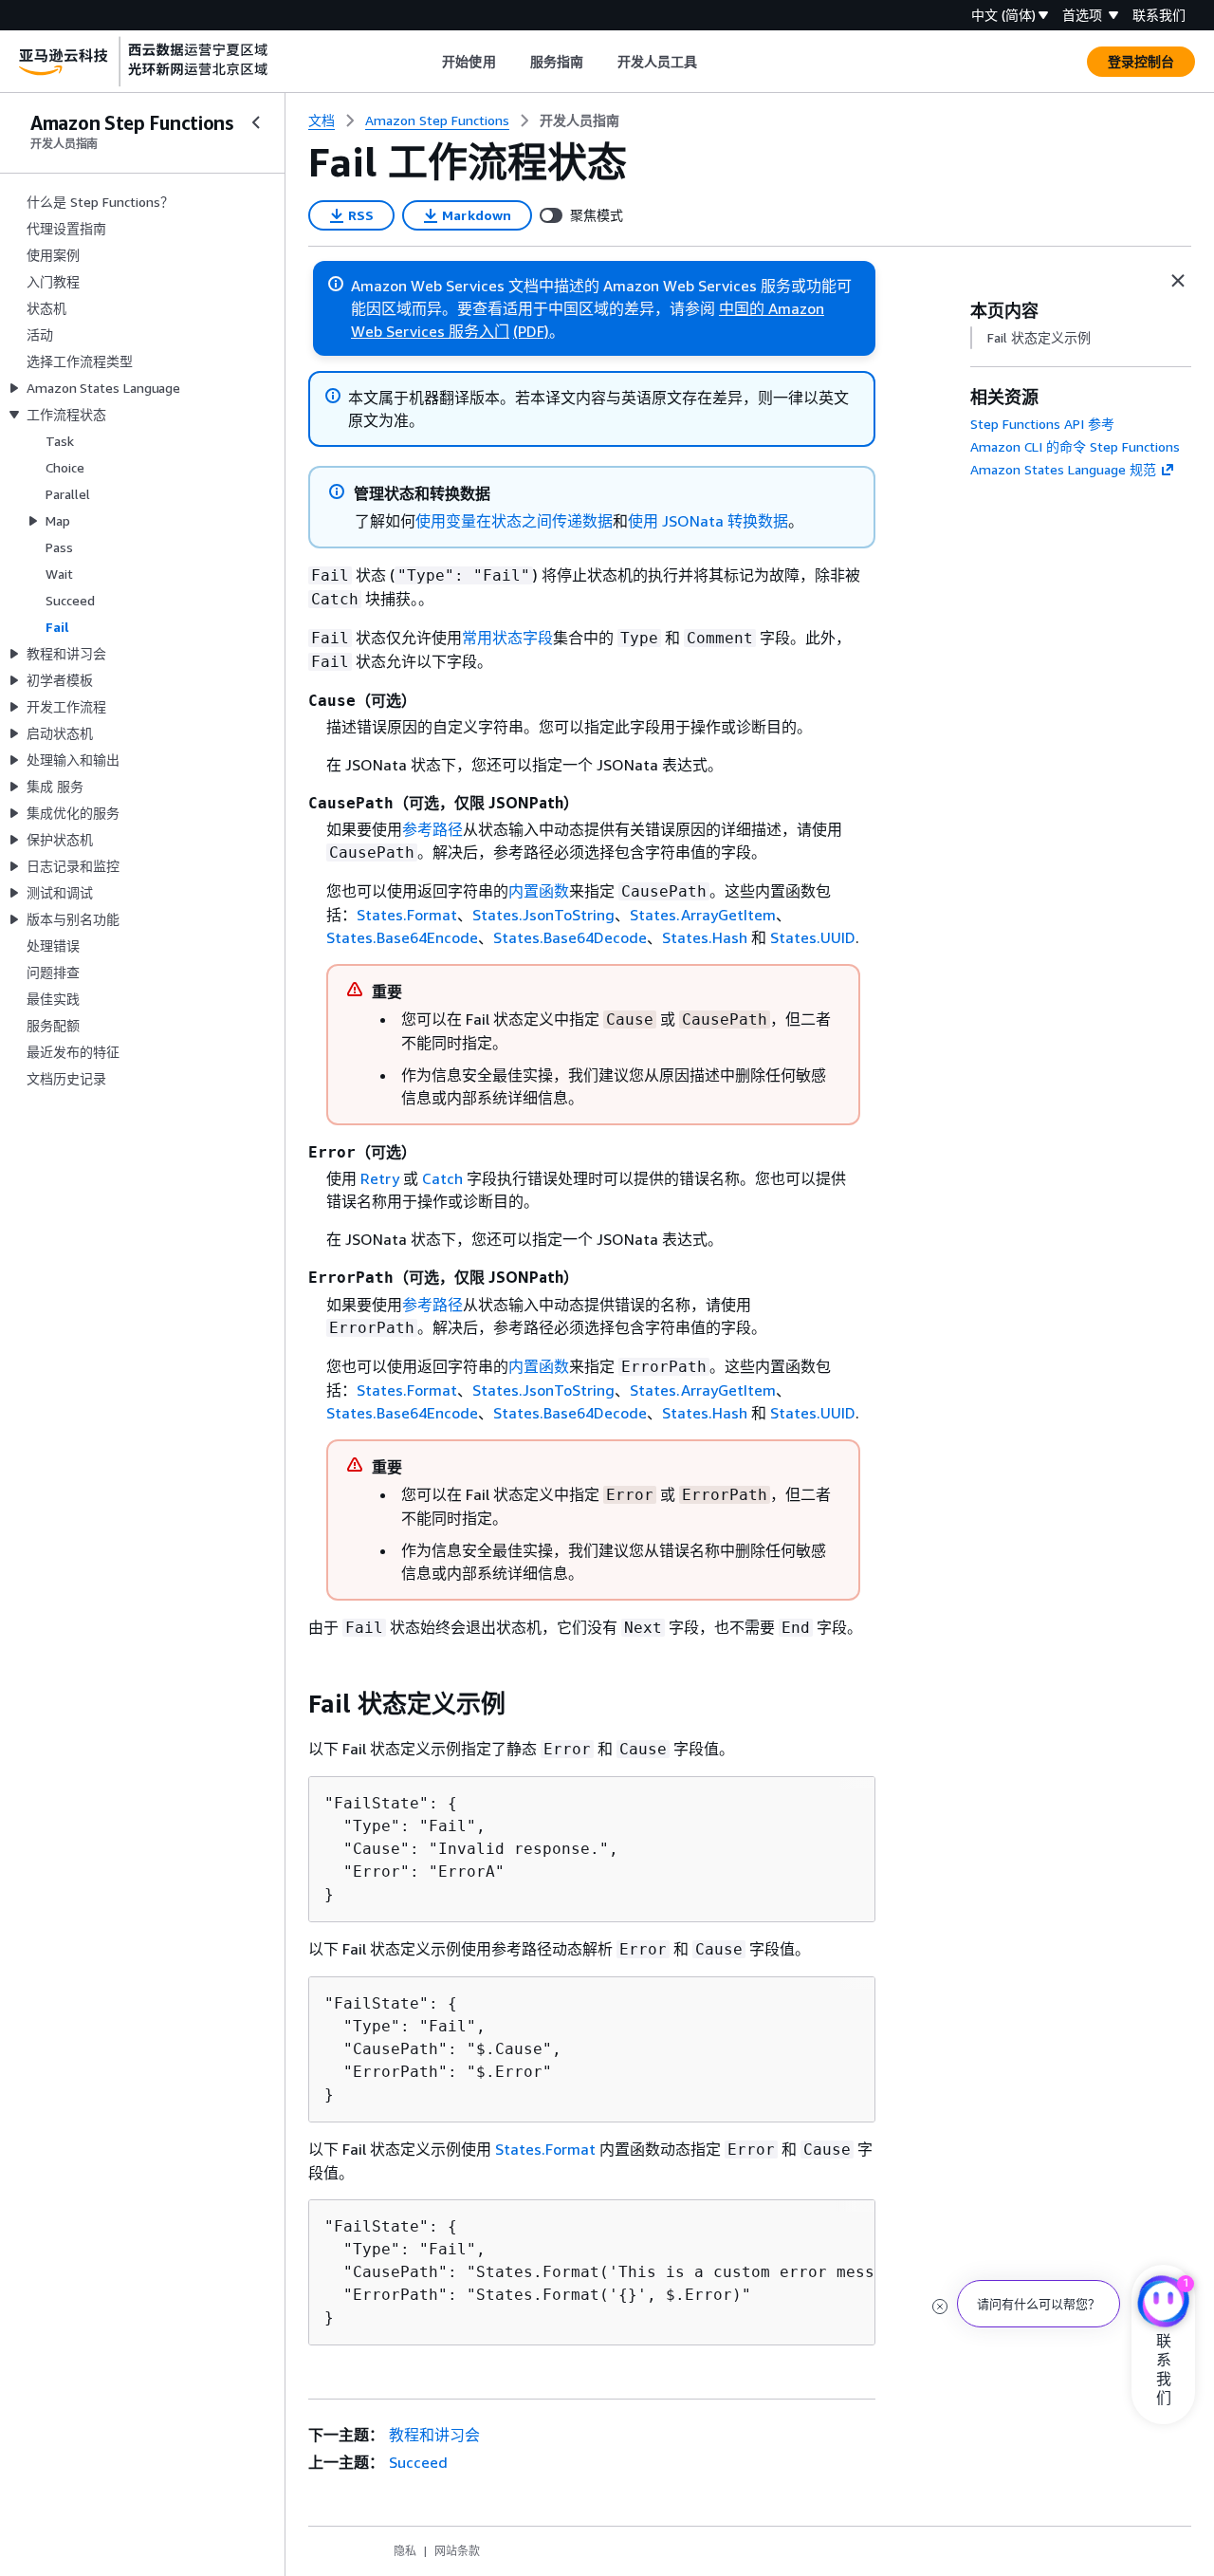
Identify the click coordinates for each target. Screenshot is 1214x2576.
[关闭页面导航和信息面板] (1178, 281)
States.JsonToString (543, 915)
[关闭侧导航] (256, 122)
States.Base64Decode (570, 937)
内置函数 (539, 891)
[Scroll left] (428, 62)
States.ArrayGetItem (703, 915)
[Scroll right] (712, 62)
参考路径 (432, 829)
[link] (579, 120)
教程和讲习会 (434, 2435)
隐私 (405, 2551)
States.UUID (813, 937)
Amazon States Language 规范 (1063, 469)
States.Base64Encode (402, 937)
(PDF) (531, 331)
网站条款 (457, 2551)
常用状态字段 (507, 638)
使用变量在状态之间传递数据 (514, 521)
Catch (442, 1178)
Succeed (418, 2462)
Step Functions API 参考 (1042, 424)
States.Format (407, 915)
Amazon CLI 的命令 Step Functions (1075, 446)
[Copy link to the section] (293, 1704)
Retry (380, 1178)
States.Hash (705, 937)
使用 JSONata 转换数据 (708, 521)
